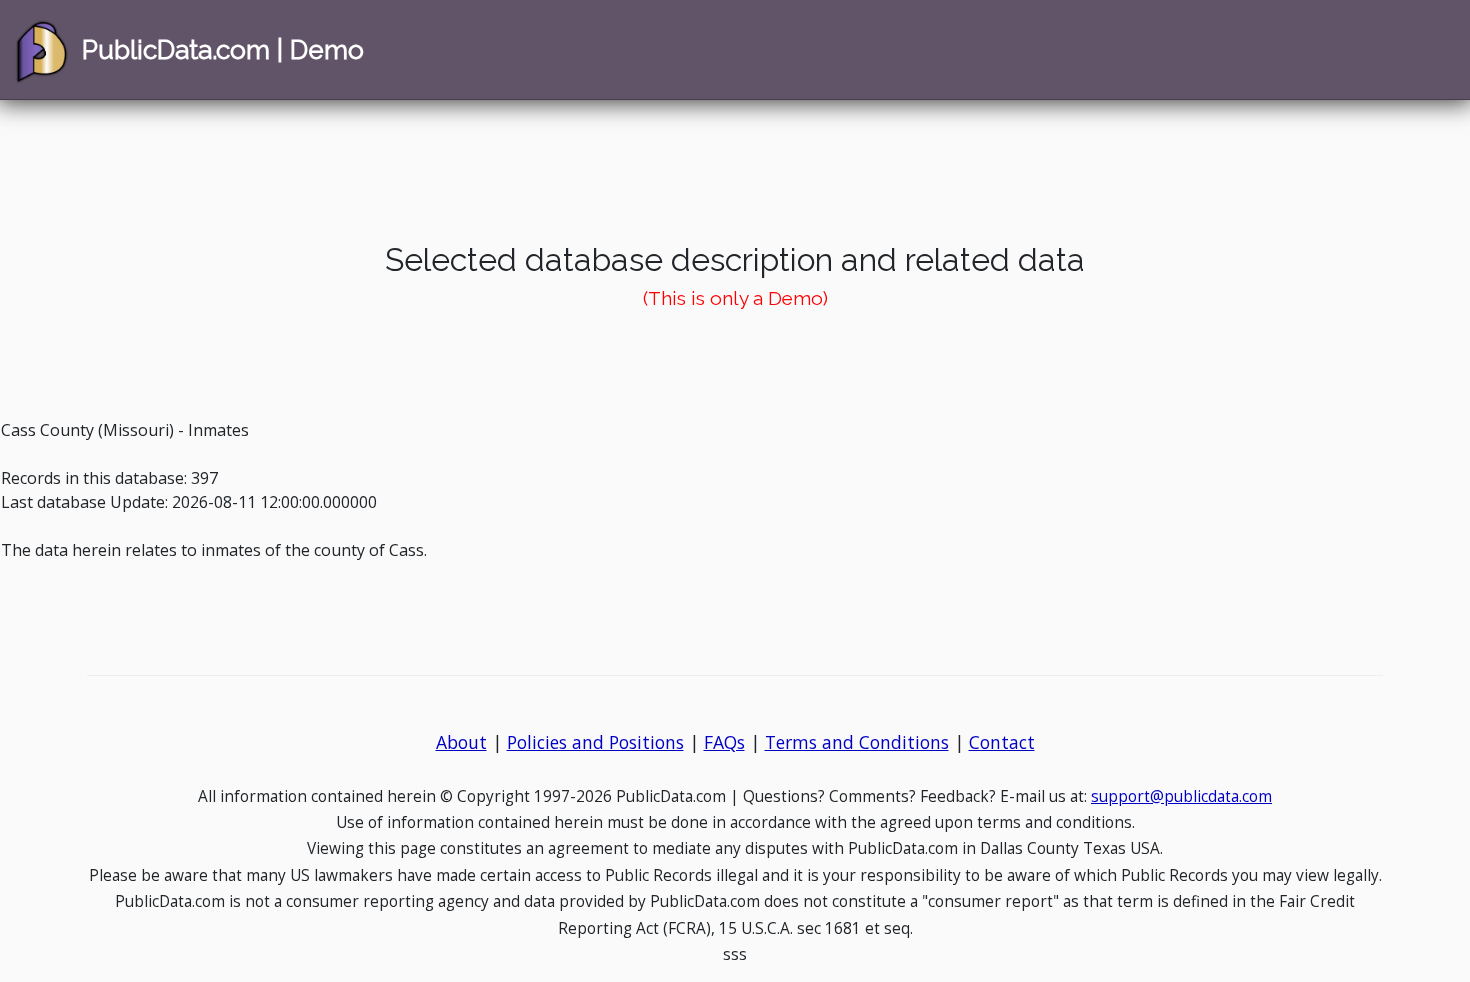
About (461, 742)
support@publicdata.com (1181, 796)
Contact (1002, 742)
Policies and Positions (595, 742)
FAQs (724, 742)
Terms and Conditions (857, 742)
